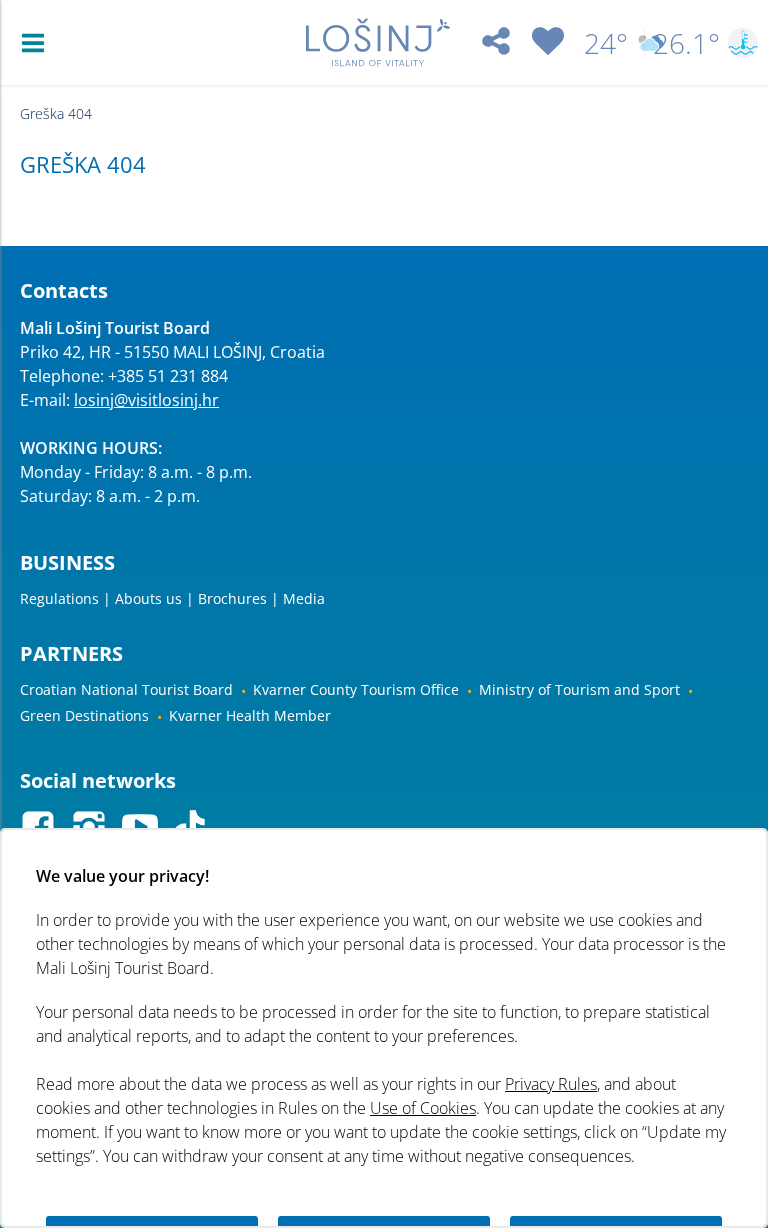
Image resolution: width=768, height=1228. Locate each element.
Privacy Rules (551, 1084)
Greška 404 (56, 113)
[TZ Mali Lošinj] (377, 42)
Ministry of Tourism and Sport (579, 689)
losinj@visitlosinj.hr (146, 400)
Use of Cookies (423, 1108)
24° (606, 43)
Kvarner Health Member (250, 715)
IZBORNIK (37, 43)
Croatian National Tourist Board (126, 689)
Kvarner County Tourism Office (356, 689)
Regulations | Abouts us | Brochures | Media (172, 598)
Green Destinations (84, 715)
